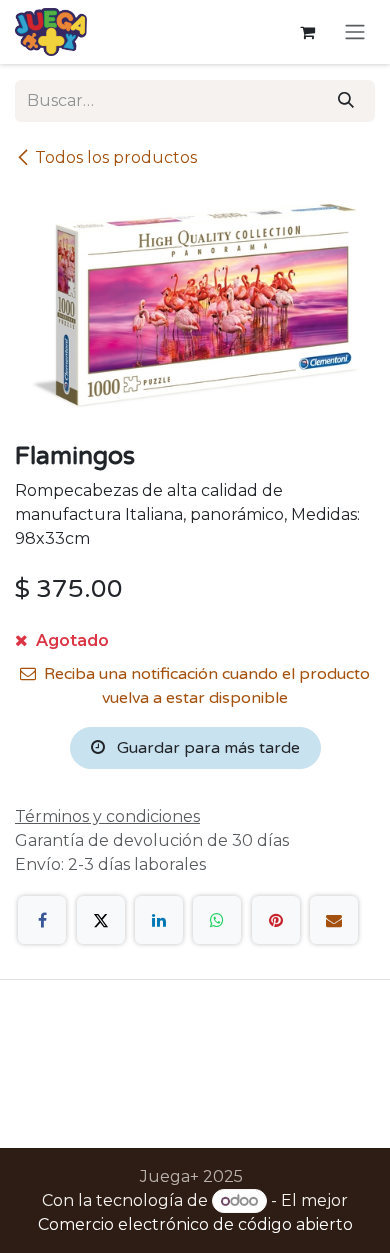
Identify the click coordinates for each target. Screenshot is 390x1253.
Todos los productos (116, 157)
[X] (101, 920)
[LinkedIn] (159, 920)
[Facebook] (42, 920)
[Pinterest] (276, 920)
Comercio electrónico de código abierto (195, 1224)
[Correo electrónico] (334, 920)
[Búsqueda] (346, 101)
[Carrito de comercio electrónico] (307, 32)
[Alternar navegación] (355, 32)
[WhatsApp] (217, 920)
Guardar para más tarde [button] (206, 748)
